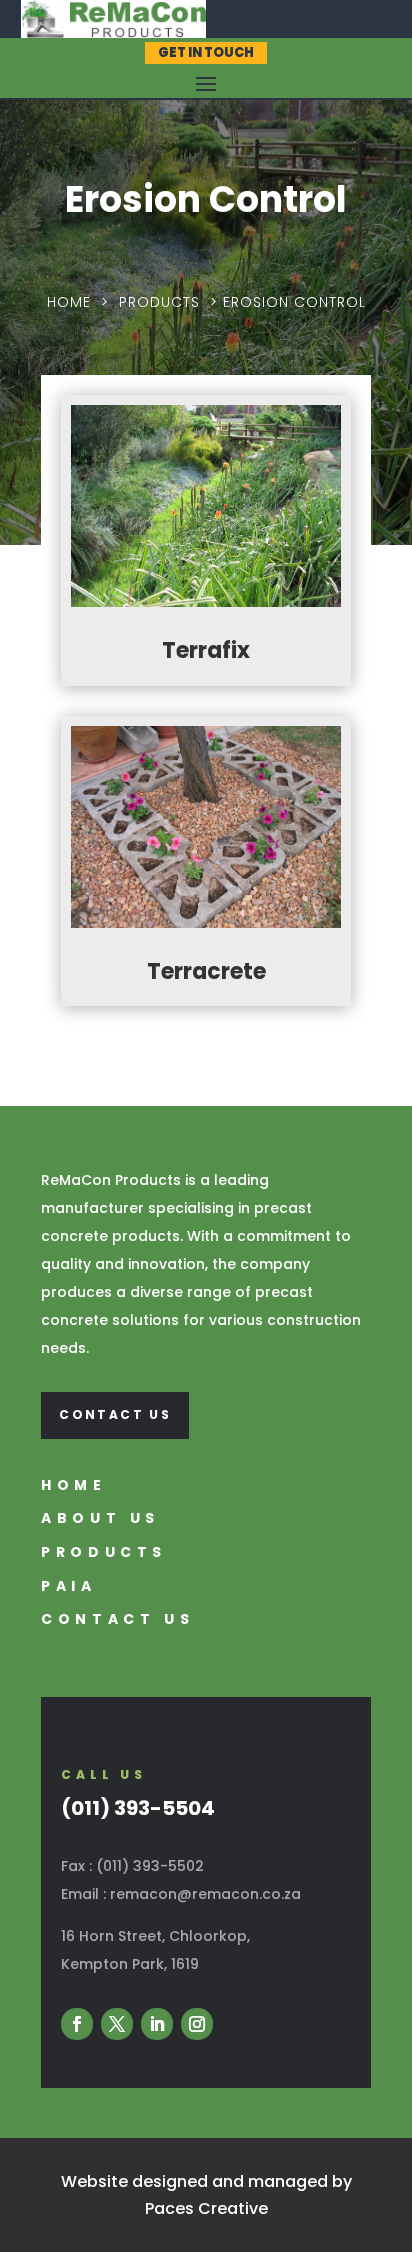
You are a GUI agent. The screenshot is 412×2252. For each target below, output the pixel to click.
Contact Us (115, 1414)
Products (159, 302)
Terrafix (206, 650)
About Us (100, 1518)
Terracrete (206, 971)
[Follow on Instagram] (197, 2024)
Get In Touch (206, 52)
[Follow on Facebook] (77, 2024)
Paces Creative (206, 2208)
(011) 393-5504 (138, 1808)
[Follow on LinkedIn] (157, 2024)
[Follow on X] (117, 2024)
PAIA (68, 1586)
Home (69, 302)
